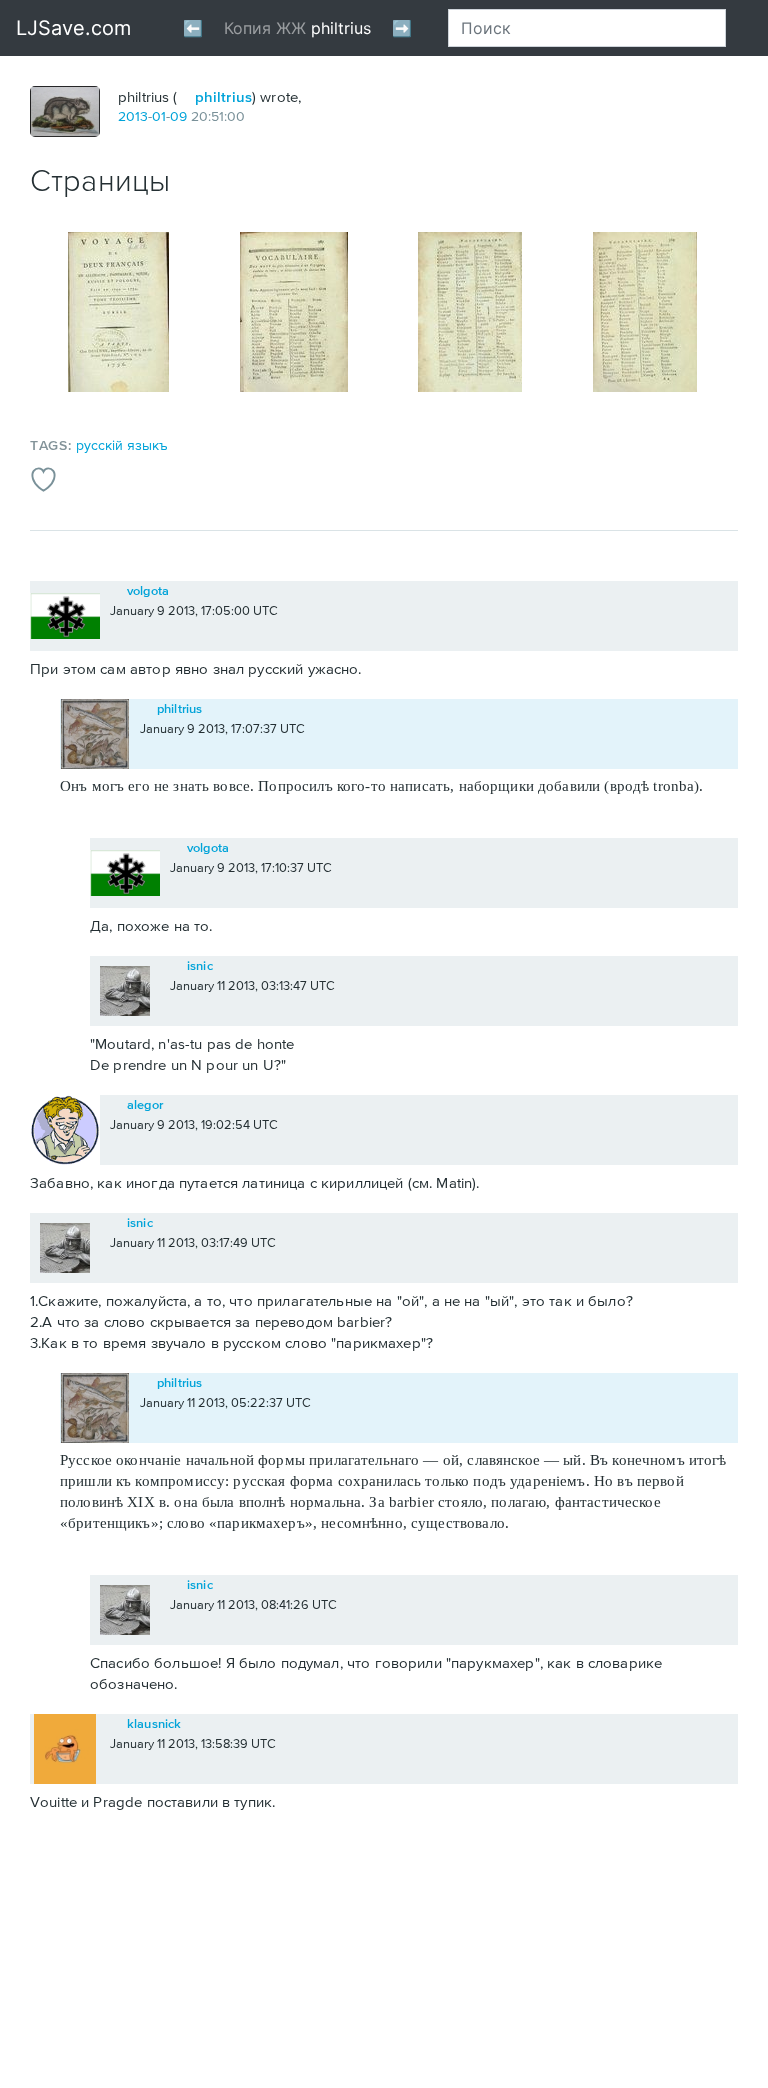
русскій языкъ (122, 445)
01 (159, 116)
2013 (133, 116)
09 (178, 116)
